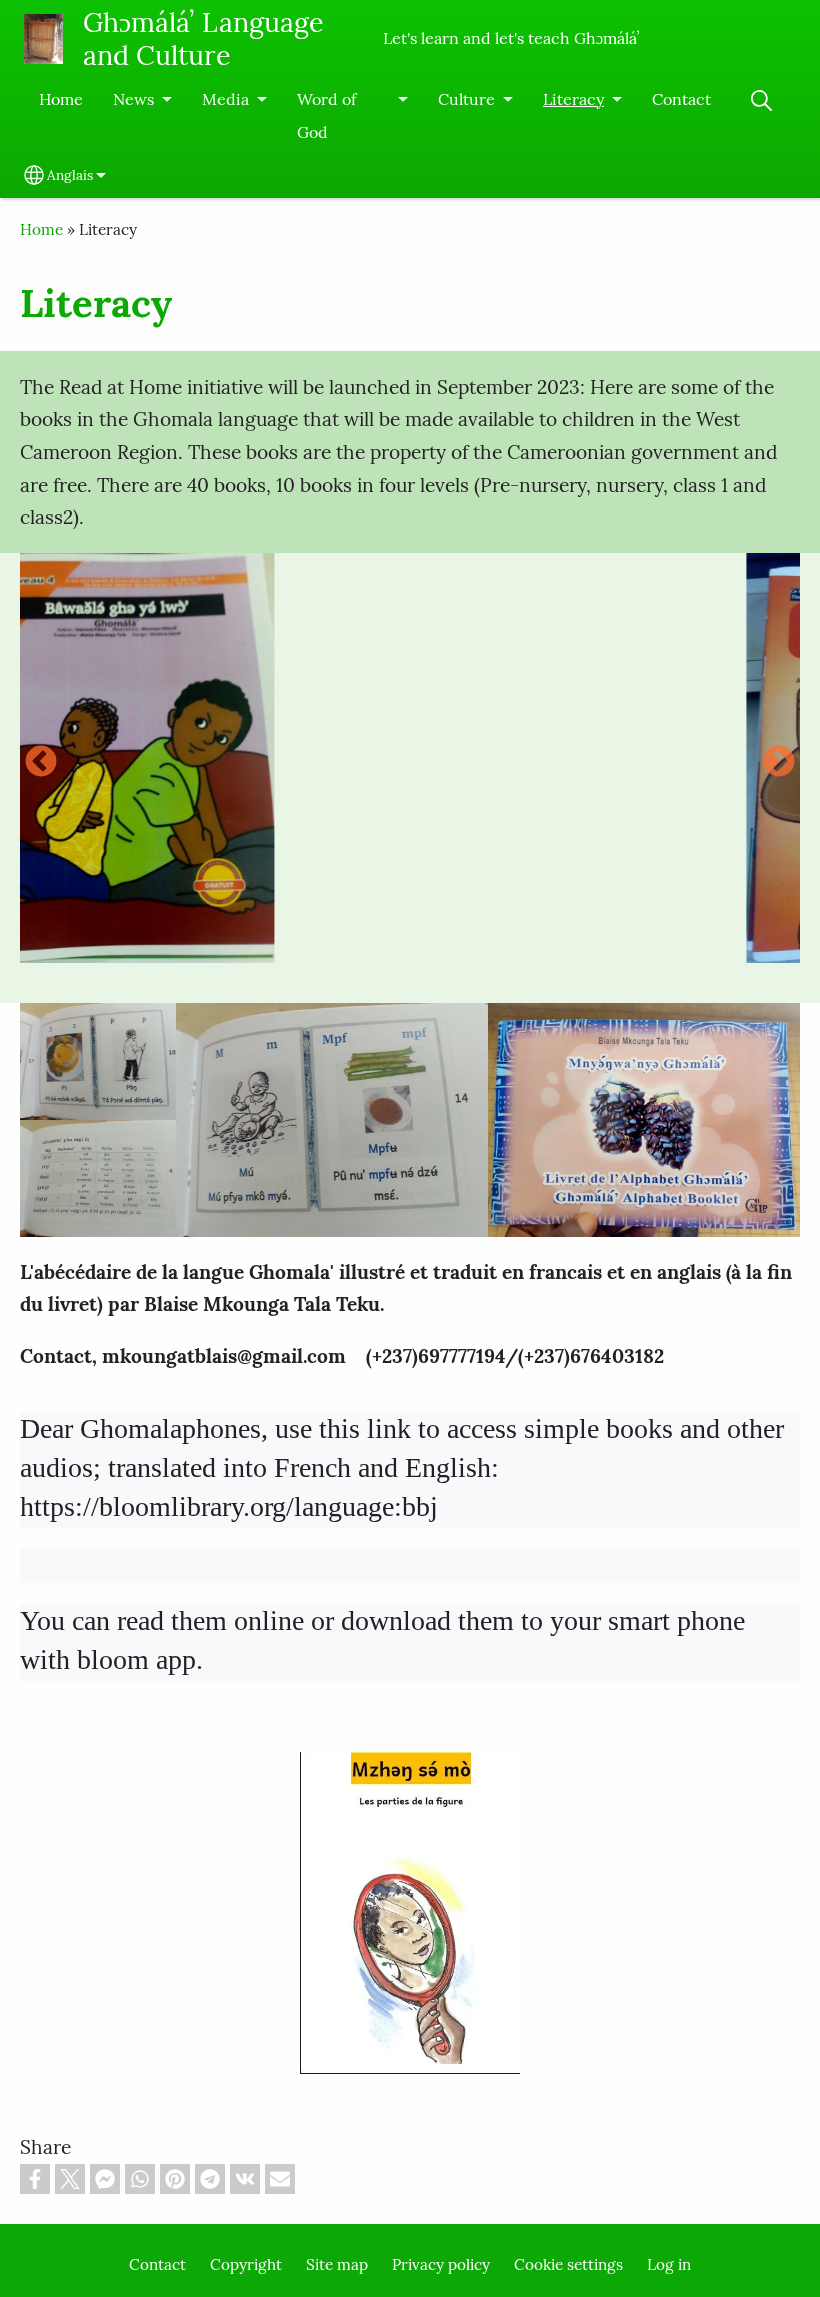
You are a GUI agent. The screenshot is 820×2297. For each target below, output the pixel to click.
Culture (466, 99)
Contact (681, 99)
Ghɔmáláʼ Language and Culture (203, 38)
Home (61, 99)
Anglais (70, 175)
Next (779, 763)
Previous (41, 763)
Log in (669, 2264)
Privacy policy (441, 2264)
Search (761, 100)
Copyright (246, 2264)
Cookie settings (568, 2264)
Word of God (326, 115)
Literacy (573, 99)
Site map (337, 2264)
